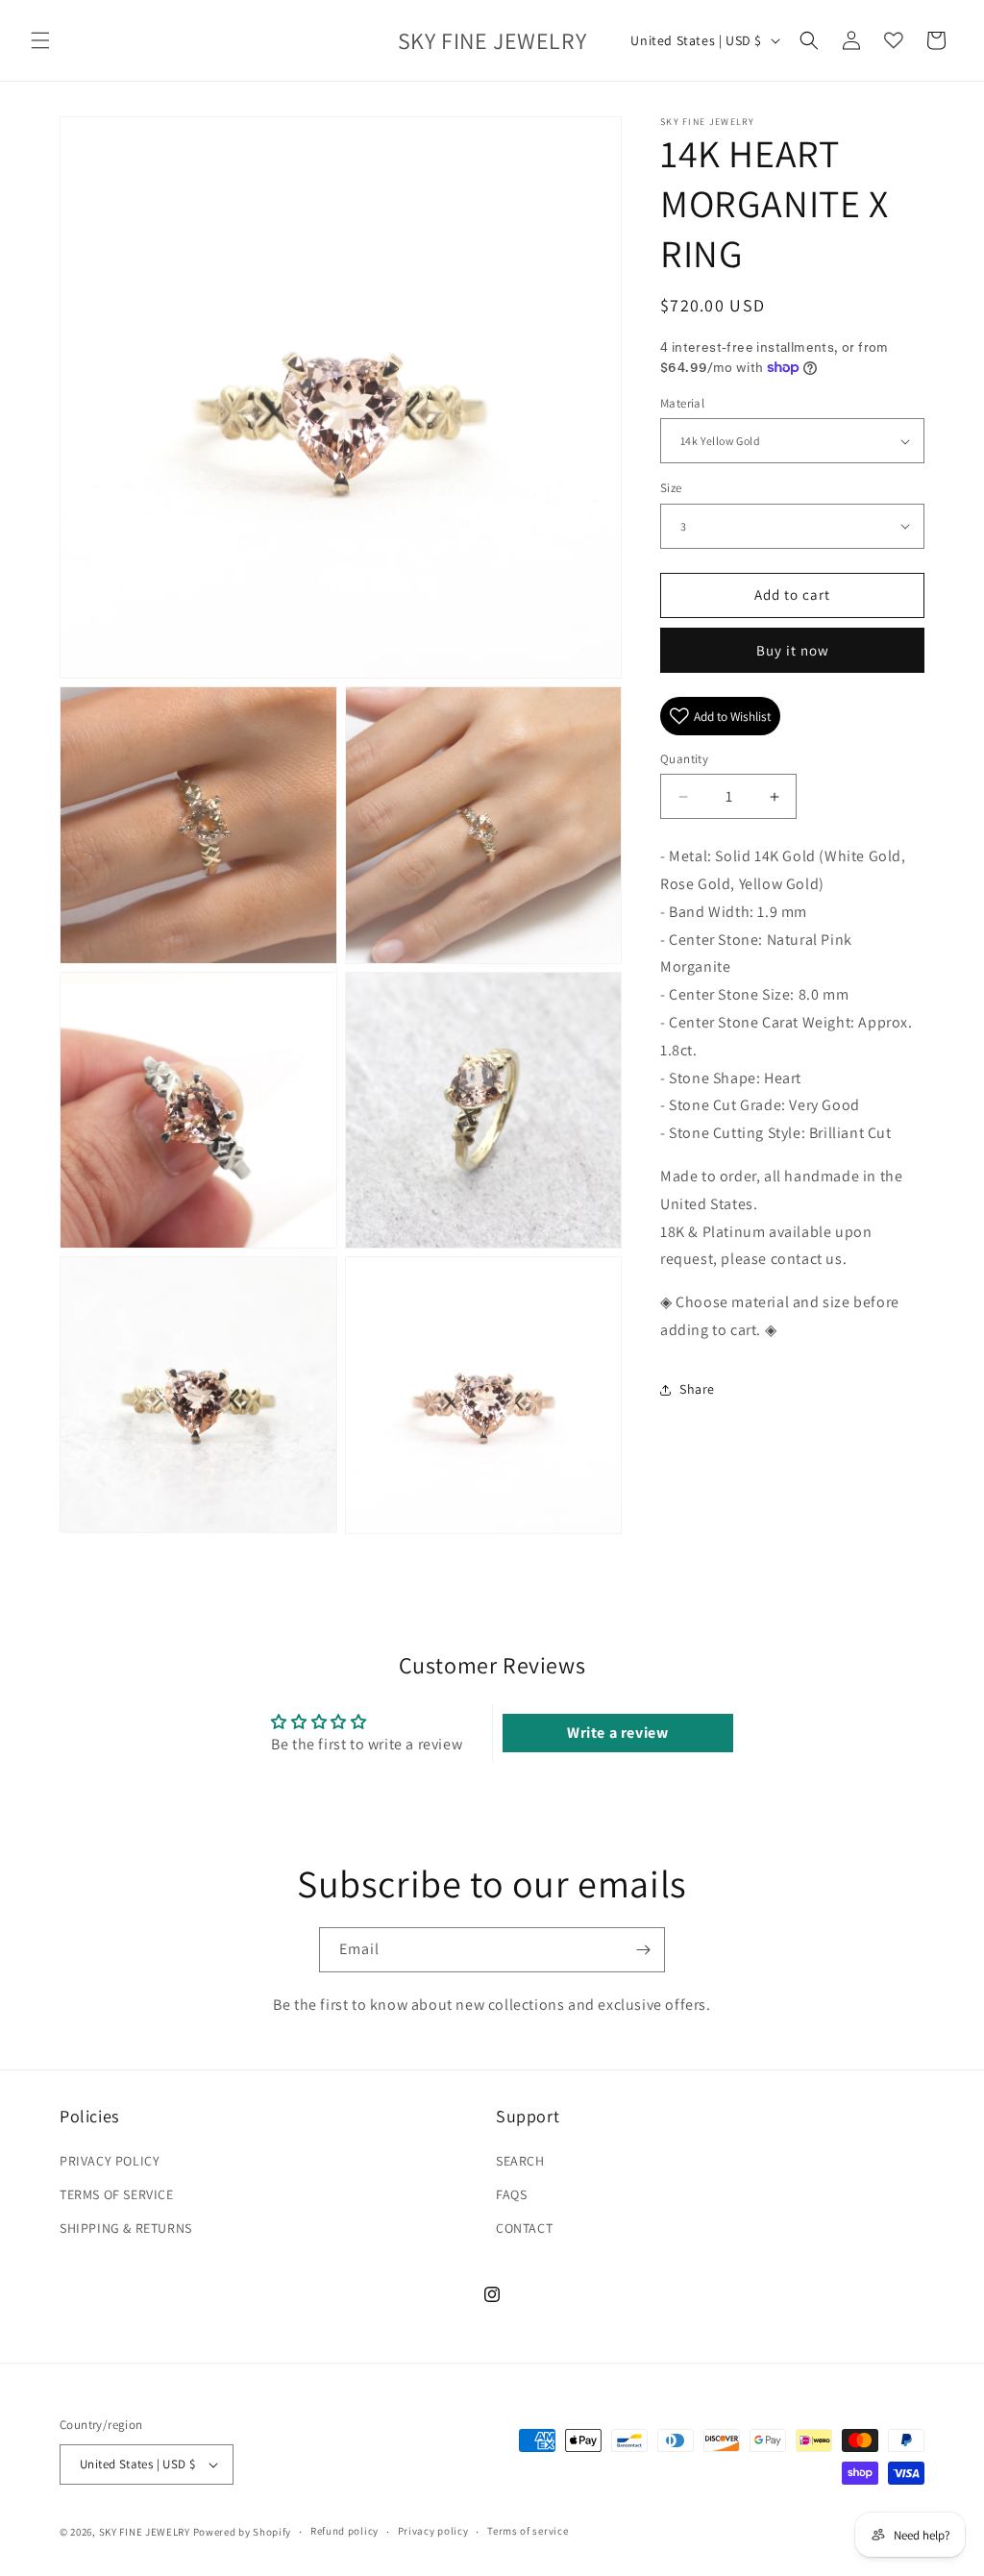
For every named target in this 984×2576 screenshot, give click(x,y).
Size (671, 488)
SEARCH (520, 2161)
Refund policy (344, 2531)
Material (682, 403)
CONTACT (524, 2228)
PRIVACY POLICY (110, 2161)
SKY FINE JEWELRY (145, 2532)
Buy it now (793, 650)
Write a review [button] (617, 1733)
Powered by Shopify (243, 2532)
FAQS (511, 2194)
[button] (40, 40)
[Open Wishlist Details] (894, 40)
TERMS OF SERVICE (117, 2194)
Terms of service (528, 2531)
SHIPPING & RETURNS (126, 2228)
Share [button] (697, 1389)
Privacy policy (433, 2531)
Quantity (684, 759)
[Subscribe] (643, 1950)
